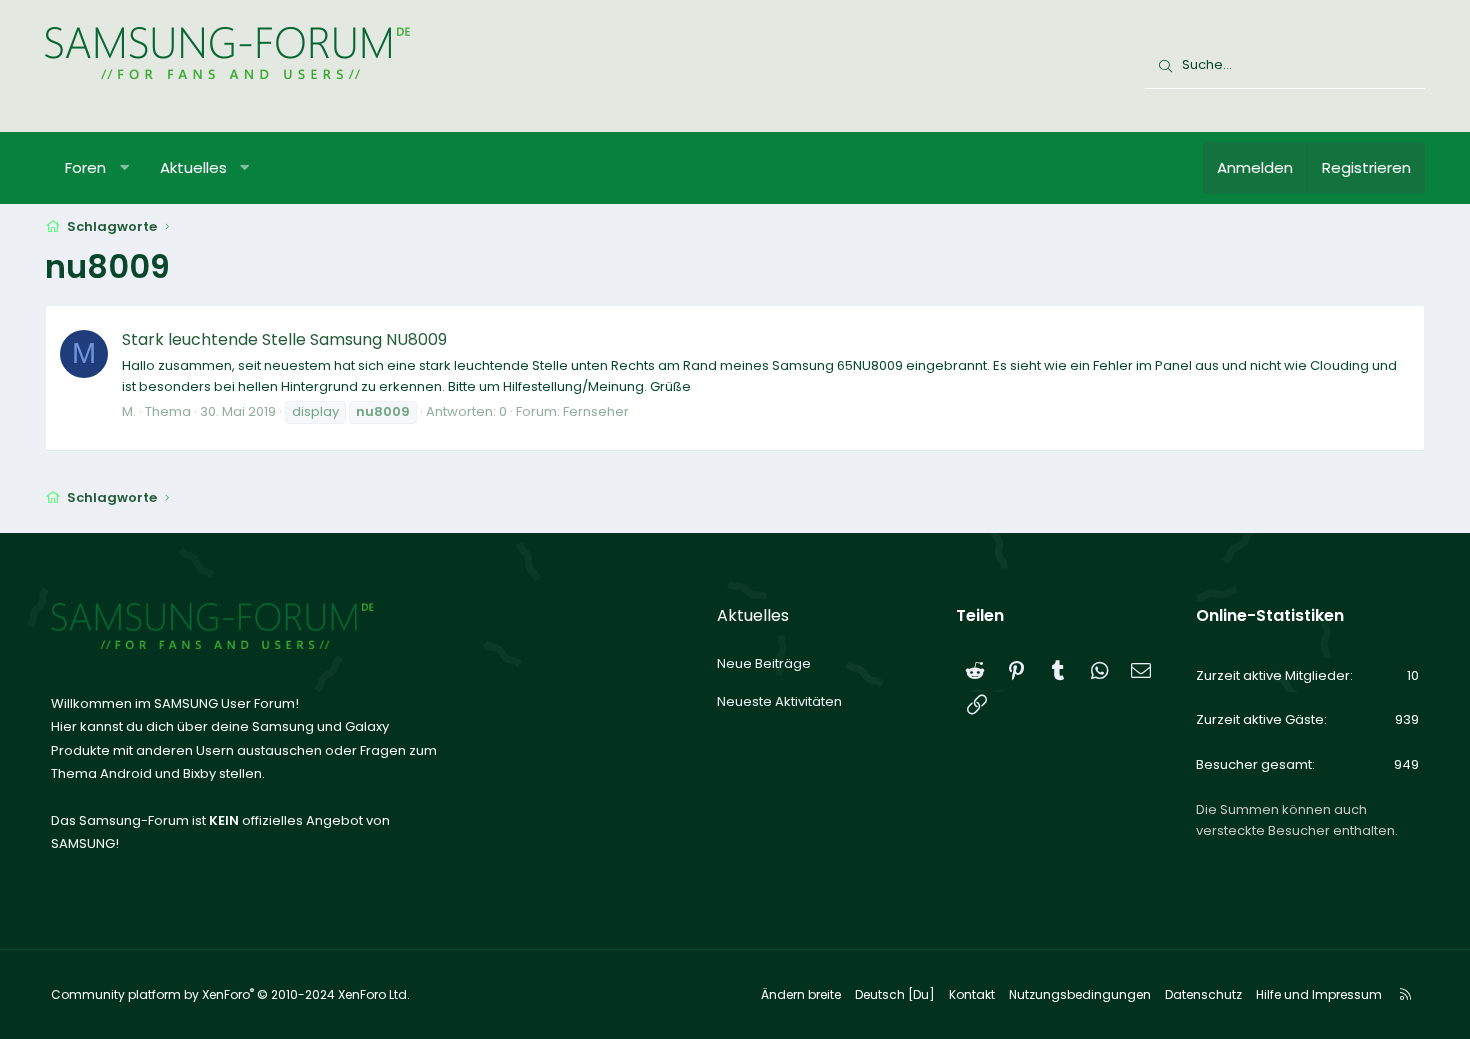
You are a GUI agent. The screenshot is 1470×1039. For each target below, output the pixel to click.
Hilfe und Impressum (1319, 994)
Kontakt (972, 994)
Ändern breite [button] (801, 994)
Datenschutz (1203, 994)
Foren (85, 167)
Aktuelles (193, 167)
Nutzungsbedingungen (1080, 994)
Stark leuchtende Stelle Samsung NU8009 (284, 339)
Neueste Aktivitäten (779, 701)
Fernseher (596, 411)
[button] (124, 168)
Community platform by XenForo (230, 994)
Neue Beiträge (764, 663)
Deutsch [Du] (895, 994)
